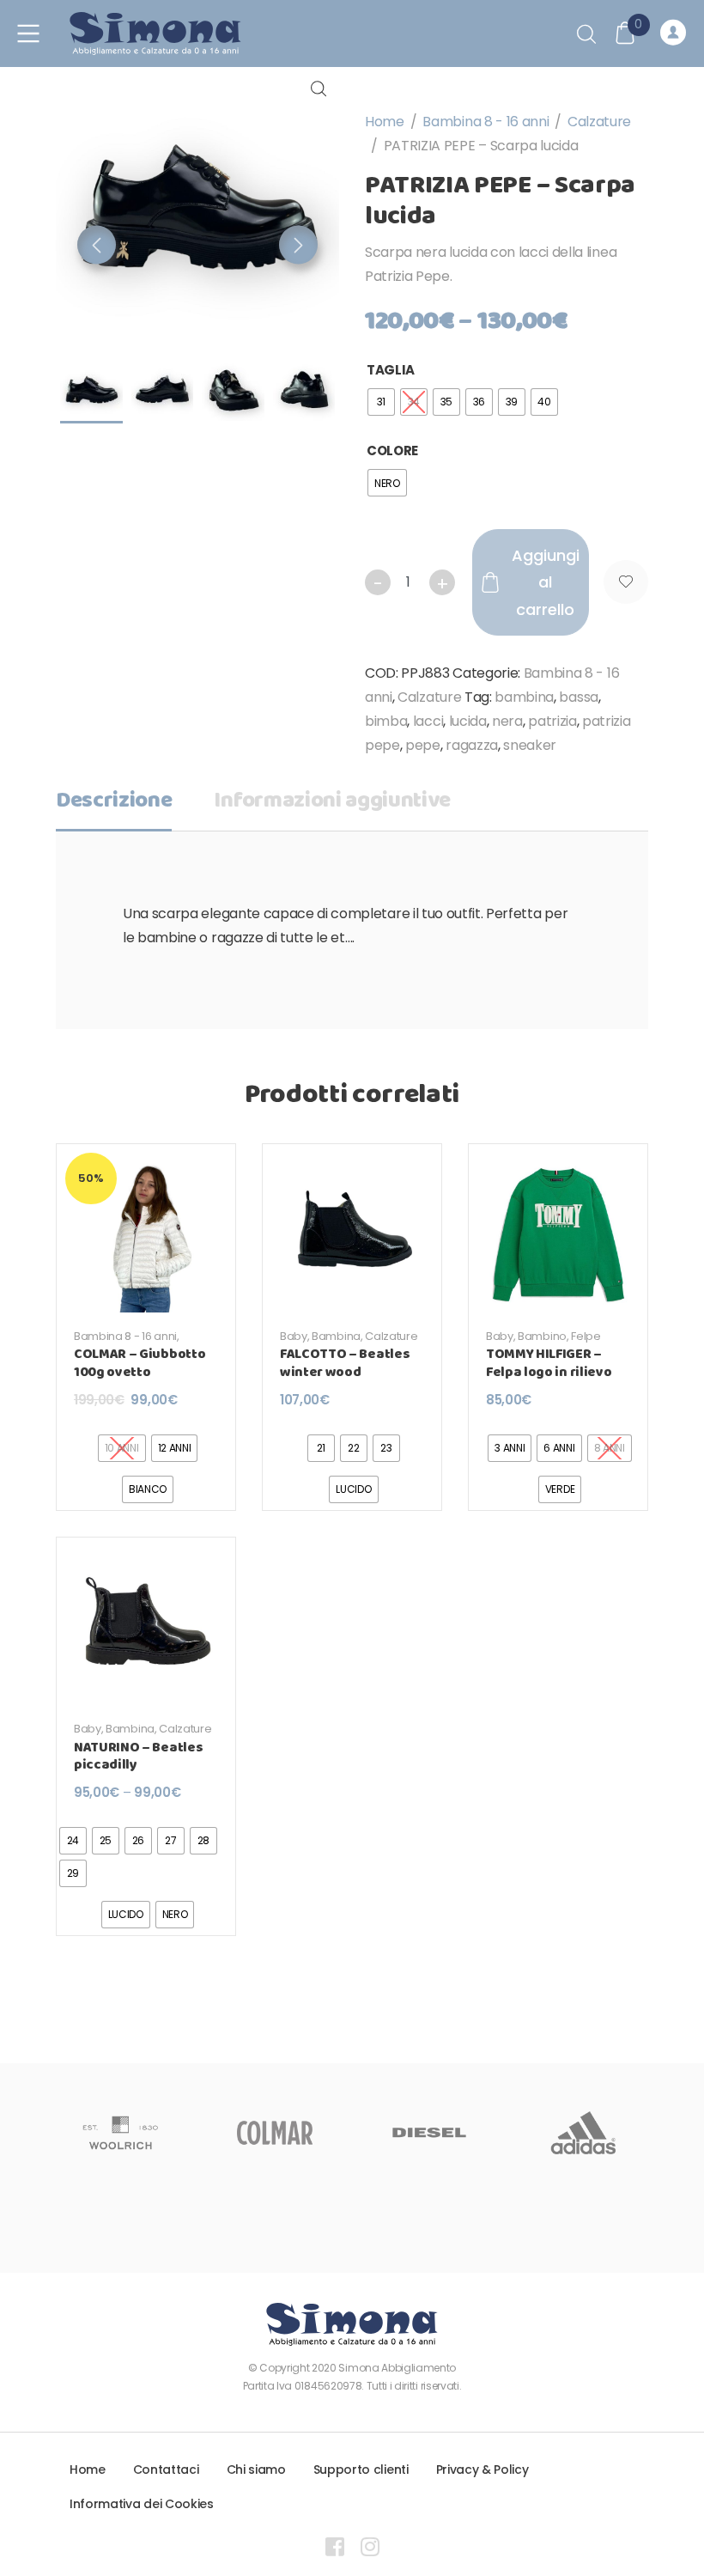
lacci (428, 721)
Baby (294, 1336)
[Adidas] (584, 2133)
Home (385, 122)
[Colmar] (275, 2133)
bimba (386, 721)
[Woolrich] (120, 2133)
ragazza (472, 745)
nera (507, 721)
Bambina (336, 1336)
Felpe (586, 1336)
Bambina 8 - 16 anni (486, 122)
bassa (578, 697)
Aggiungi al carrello (546, 582)
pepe (423, 745)
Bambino (542, 1336)
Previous (97, 245)
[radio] (381, 402)
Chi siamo (256, 2469)
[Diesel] (429, 2133)
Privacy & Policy (482, 2469)
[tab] (114, 807)
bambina (524, 697)
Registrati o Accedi (676, 33)
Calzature (599, 122)
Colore (392, 451)
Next (298, 245)
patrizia (552, 721)
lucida (468, 721)
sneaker (530, 745)
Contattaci (166, 2469)
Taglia (391, 370)
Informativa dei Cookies (142, 2504)
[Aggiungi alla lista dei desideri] (626, 582)
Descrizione (114, 801)
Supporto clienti (361, 2469)
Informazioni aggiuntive (332, 801)
